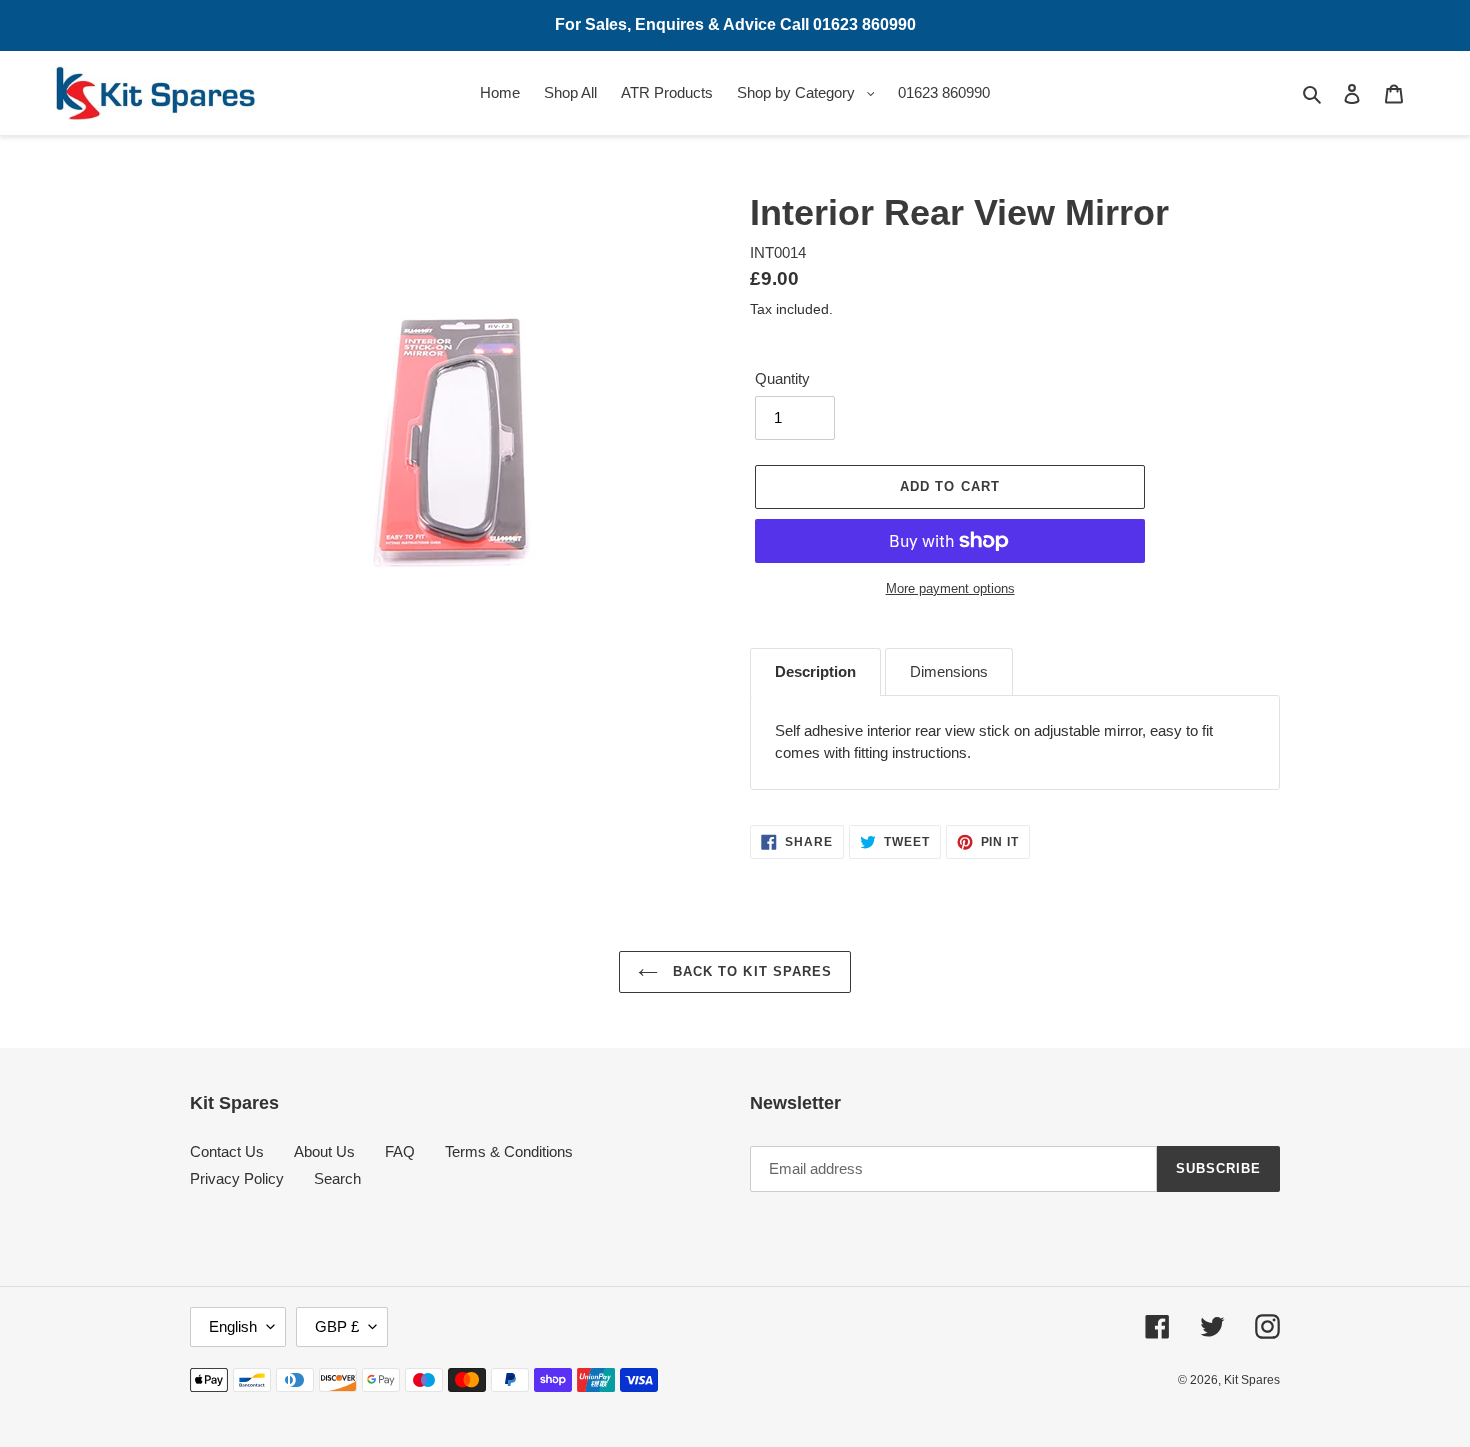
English (233, 1326)
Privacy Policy (237, 1178)
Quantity (782, 378)
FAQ (400, 1151)
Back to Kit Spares (750, 971)
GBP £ (337, 1326)
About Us (324, 1151)
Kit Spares (1252, 1380)
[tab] (815, 672)
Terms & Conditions (509, 1151)
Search (337, 1178)
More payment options (950, 588)
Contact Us (227, 1151)
